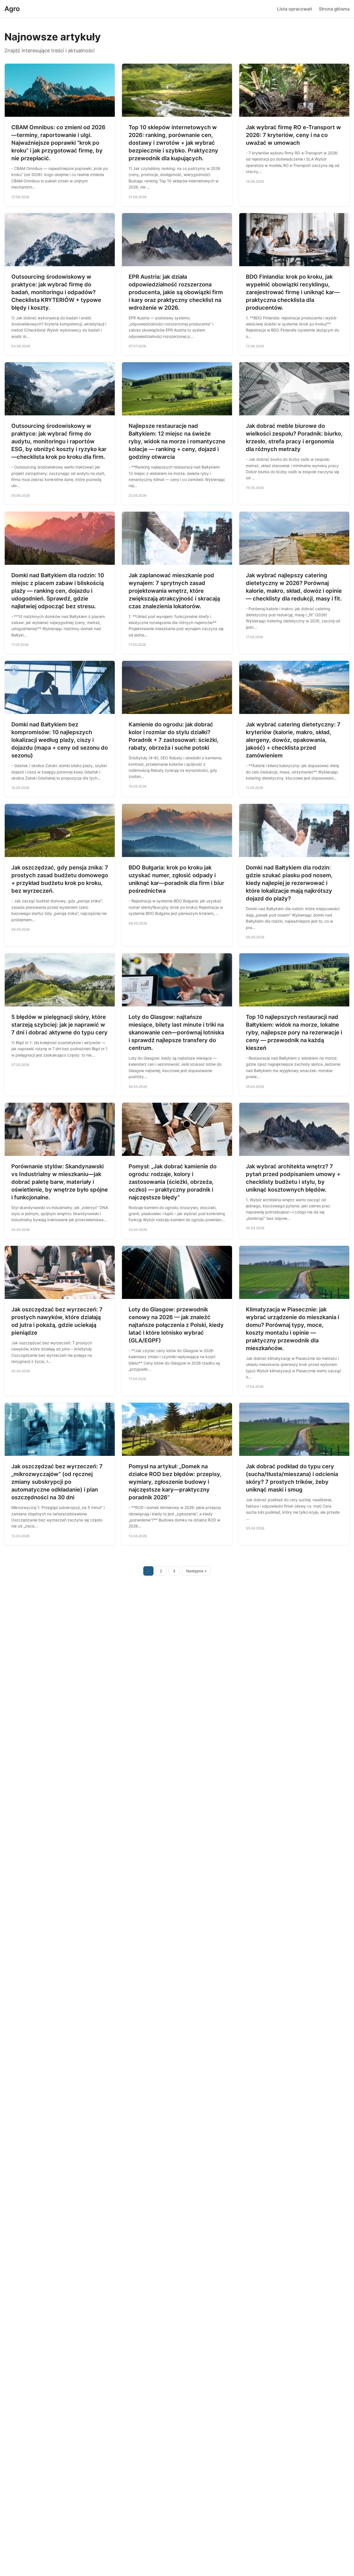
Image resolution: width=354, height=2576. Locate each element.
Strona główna (334, 9)
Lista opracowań (295, 9)
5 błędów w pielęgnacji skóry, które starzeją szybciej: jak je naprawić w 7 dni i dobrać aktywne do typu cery (59, 1025)
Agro (12, 9)
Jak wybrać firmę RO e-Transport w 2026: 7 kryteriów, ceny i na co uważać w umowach (293, 135)
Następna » (196, 1571)
